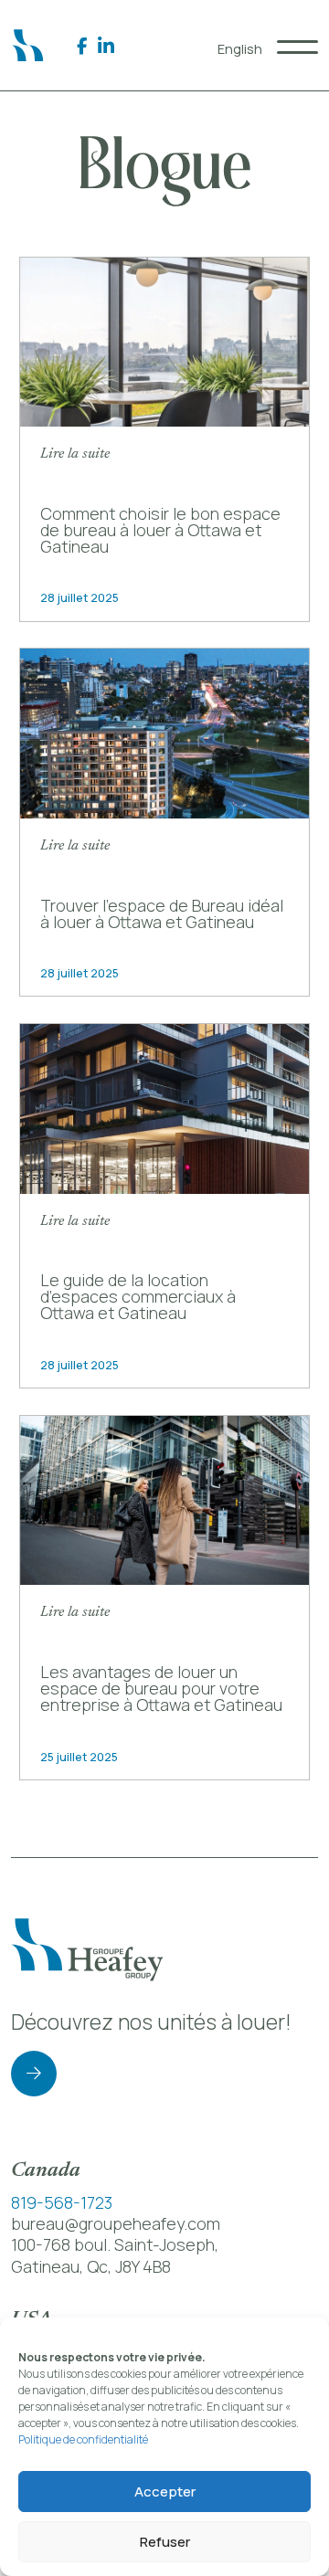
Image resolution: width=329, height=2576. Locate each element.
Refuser (165, 2542)
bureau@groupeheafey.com (116, 2223)
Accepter (165, 2492)
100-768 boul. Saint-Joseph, (115, 2244)
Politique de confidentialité (83, 2439)
